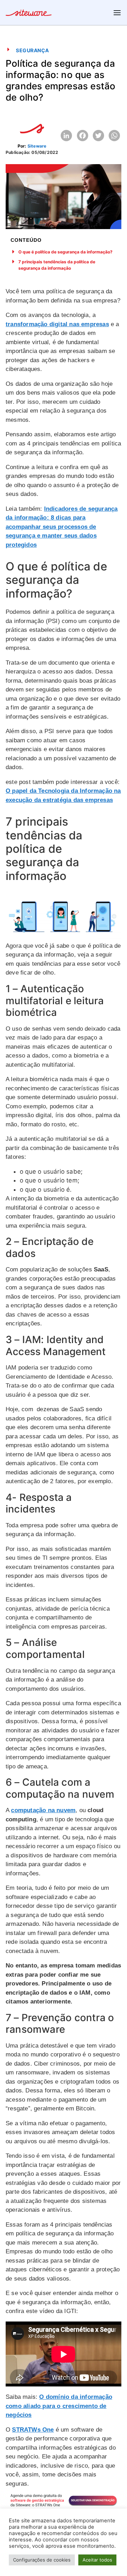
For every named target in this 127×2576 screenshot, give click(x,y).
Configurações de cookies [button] (42, 2560)
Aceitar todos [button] (97, 2560)
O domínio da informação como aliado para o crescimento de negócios (59, 2406)
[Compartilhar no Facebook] (83, 136)
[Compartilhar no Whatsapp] (114, 136)
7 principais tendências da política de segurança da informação (57, 265)
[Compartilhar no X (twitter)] (98, 136)
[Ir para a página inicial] (29, 14)
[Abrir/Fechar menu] (117, 13)
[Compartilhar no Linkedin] (66, 136)
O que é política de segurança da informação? (65, 252)
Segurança (32, 50)
